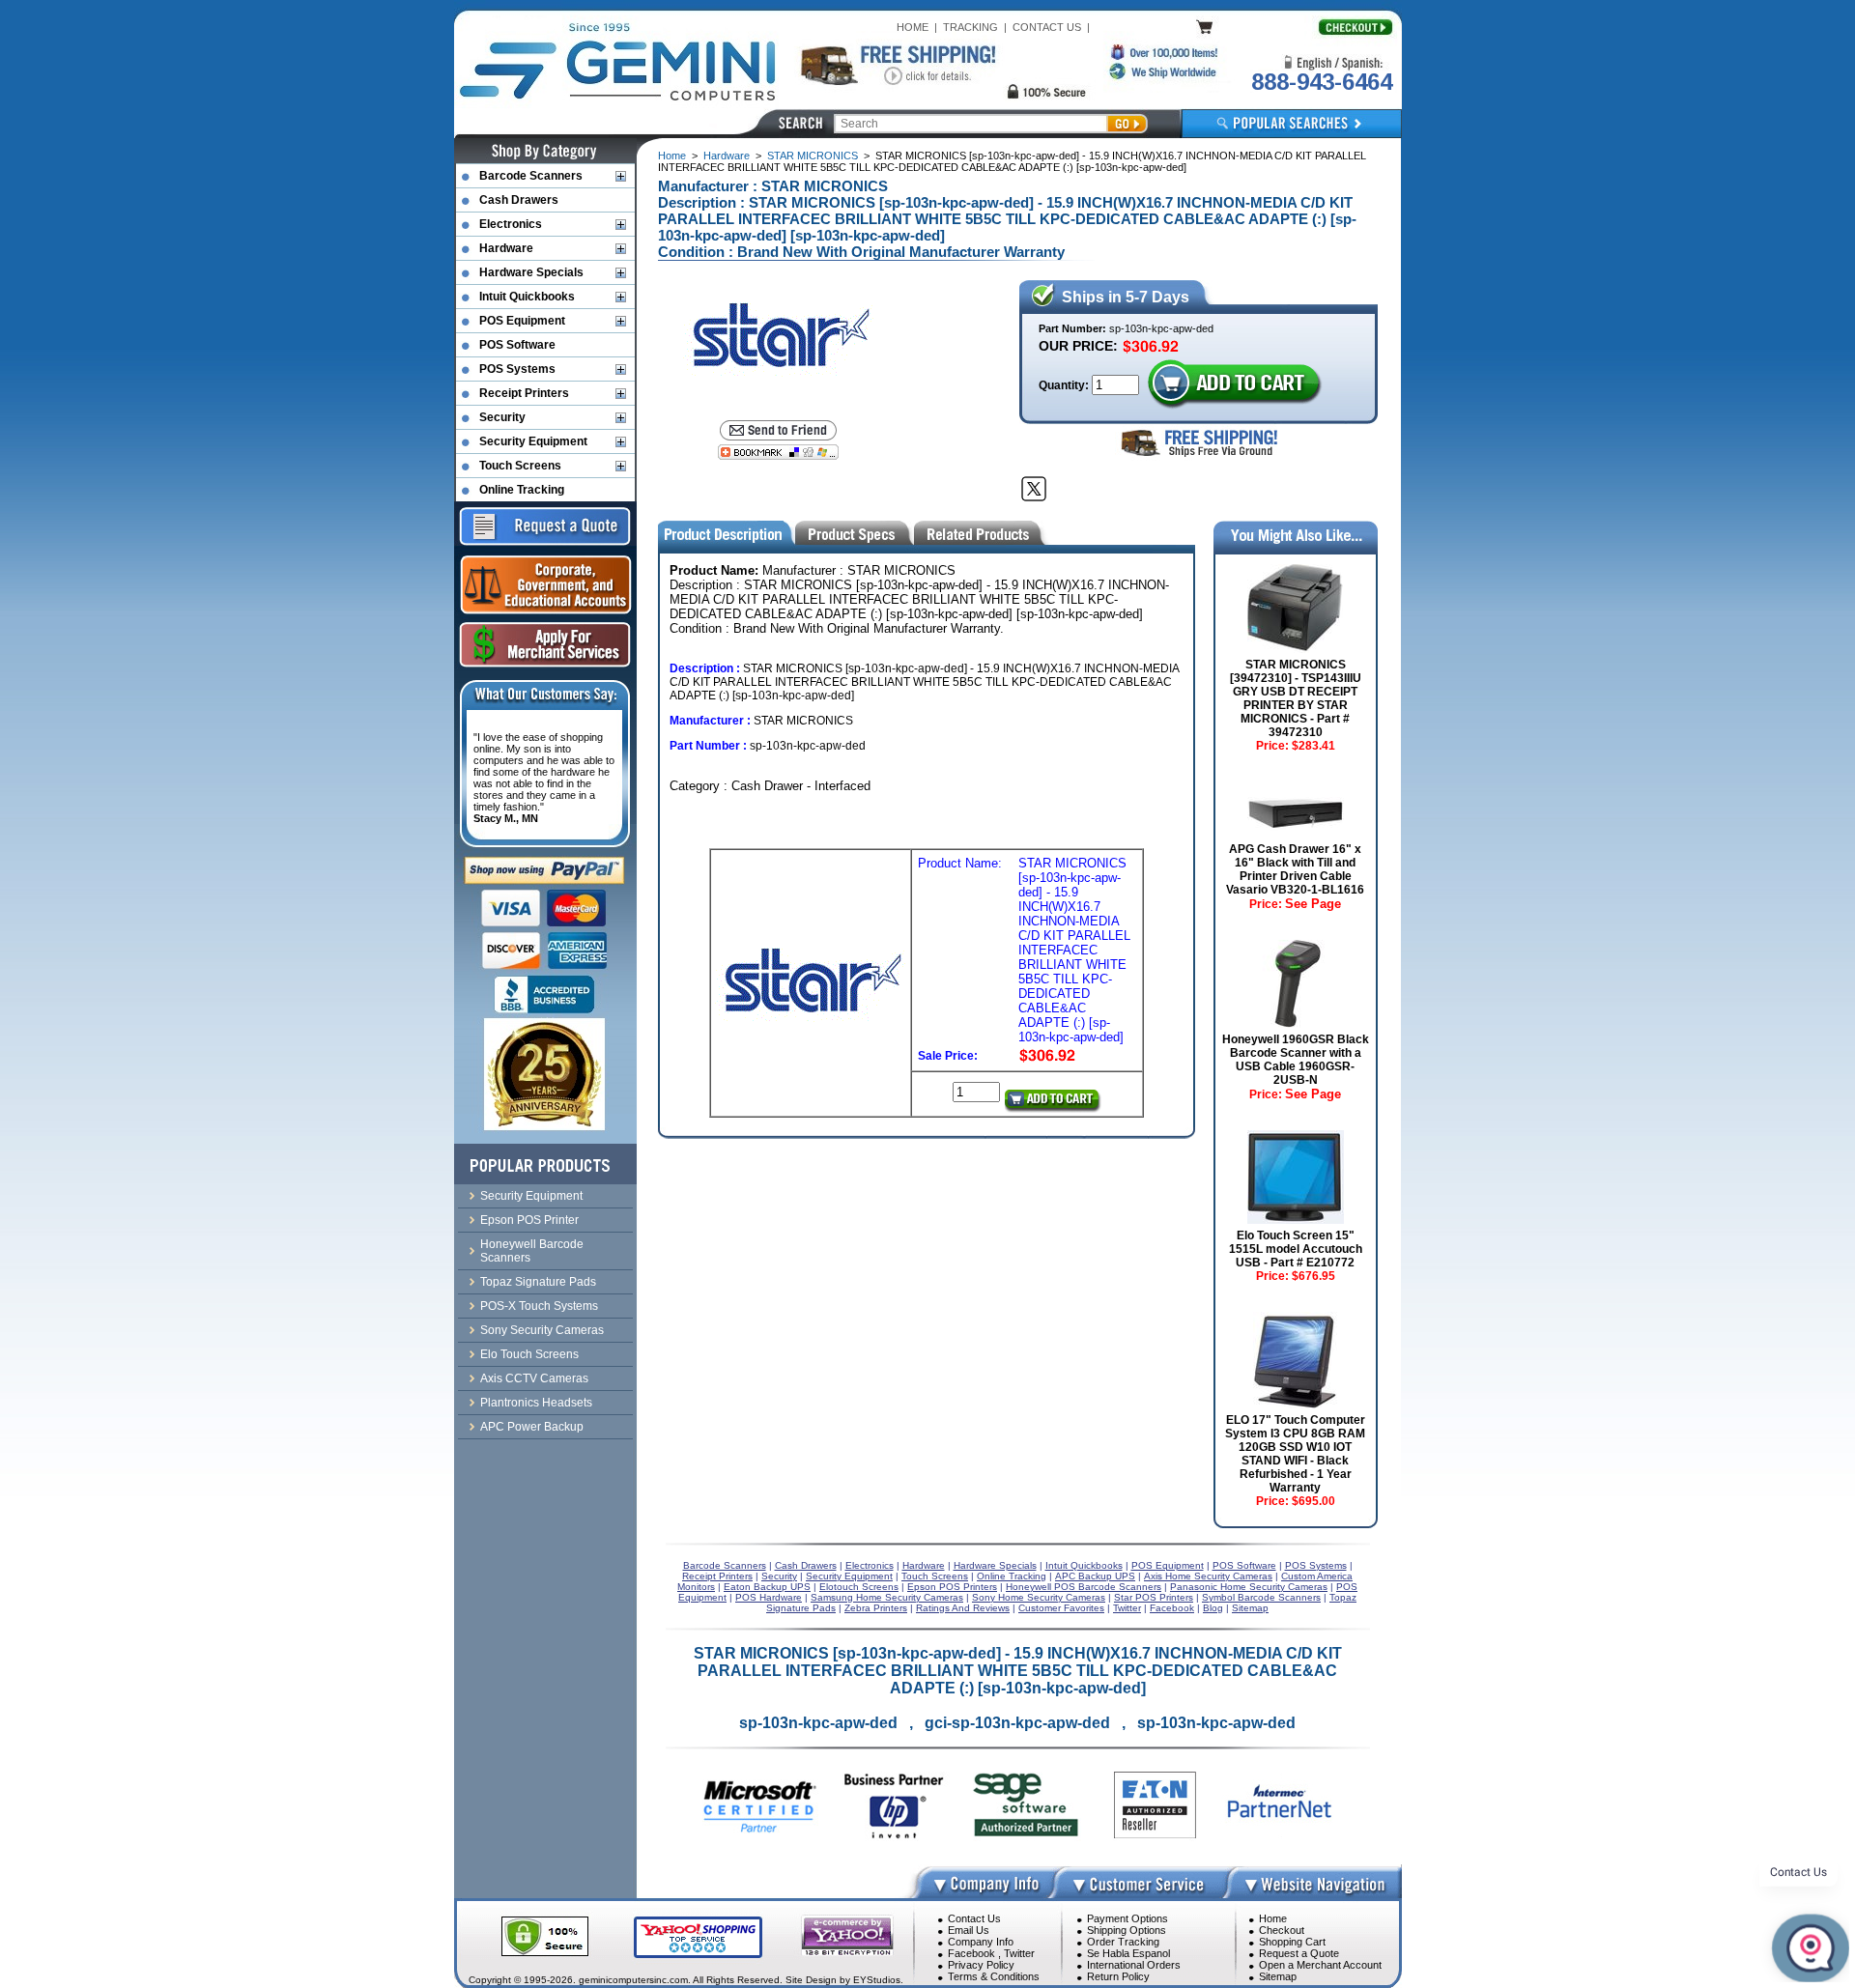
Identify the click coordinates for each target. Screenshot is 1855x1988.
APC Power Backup (532, 1427)
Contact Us (974, 1918)
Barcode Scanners (531, 176)
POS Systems (517, 369)
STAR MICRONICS (813, 156)
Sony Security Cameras (542, 1330)
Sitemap (1278, 1976)
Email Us (969, 1930)
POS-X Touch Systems (539, 1306)
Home (672, 156)
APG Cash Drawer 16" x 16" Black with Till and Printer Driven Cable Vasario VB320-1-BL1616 (1295, 869)
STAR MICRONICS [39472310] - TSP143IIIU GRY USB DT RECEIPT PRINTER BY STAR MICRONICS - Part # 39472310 (1296, 698)
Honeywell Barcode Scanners (532, 1251)
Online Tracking (522, 490)
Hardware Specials (531, 272)
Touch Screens (520, 466)
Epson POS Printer (529, 1220)
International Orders (1134, 1965)
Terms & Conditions (994, 1976)
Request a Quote (1299, 1953)
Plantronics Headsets (536, 1403)
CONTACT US (1047, 27)
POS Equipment (522, 321)
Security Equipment (533, 441)
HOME (913, 27)
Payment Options (1127, 1918)
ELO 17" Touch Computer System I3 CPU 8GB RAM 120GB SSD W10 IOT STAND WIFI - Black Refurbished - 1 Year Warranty (1295, 1454)
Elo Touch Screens (529, 1354)
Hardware (727, 156)
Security (502, 417)
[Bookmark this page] (778, 452)
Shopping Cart (1292, 1942)
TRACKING (970, 27)
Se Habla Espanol (1128, 1953)
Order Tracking (1123, 1942)
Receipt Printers (524, 393)
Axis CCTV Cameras (534, 1378)
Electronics (511, 224)
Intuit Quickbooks (527, 297)
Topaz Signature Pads (538, 1282)
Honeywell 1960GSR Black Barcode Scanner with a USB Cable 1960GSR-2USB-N (1296, 1060)
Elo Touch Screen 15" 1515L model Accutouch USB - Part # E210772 (1296, 1249)
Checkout (1282, 1930)
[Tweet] (1034, 489)
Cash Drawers (519, 200)
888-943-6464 (1322, 82)
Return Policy (1118, 1976)
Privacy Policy (981, 1965)
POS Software (517, 345)
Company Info (981, 1942)
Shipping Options (1127, 1930)
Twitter (1019, 1953)
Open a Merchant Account (1320, 1965)
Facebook (971, 1953)
